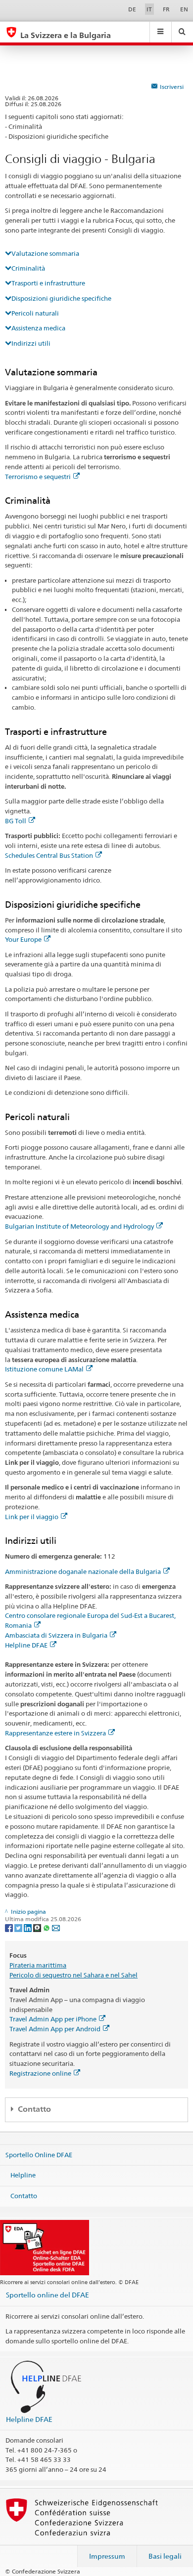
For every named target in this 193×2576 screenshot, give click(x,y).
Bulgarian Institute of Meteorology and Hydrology (79, 1226)
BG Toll (16, 821)
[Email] (56, 1927)
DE (132, 9)
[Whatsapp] (47, 1927)
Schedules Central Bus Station (49, 855)
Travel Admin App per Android (55, 2029)
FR (166, 9)
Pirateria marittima (38, 1965)
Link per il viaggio (32, 1517)
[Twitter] (19, 1927)
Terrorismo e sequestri (38, 477)
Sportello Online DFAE (39, 2154)
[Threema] (38, 1927)
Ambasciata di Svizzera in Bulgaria (56, 1635)
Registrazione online (40, 2073)
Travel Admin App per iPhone (53, 2019)
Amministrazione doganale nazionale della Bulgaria (83, 1571)
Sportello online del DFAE (48, 2295)
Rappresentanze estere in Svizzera (55, 1733)
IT (149, 9)
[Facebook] (10, 1927)
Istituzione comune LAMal (44, 1369)
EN (184, 9)
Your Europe (23, 939)
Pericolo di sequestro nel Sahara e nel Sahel (73, 1975)
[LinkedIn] (28, 1927)
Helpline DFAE (26, 1645)
